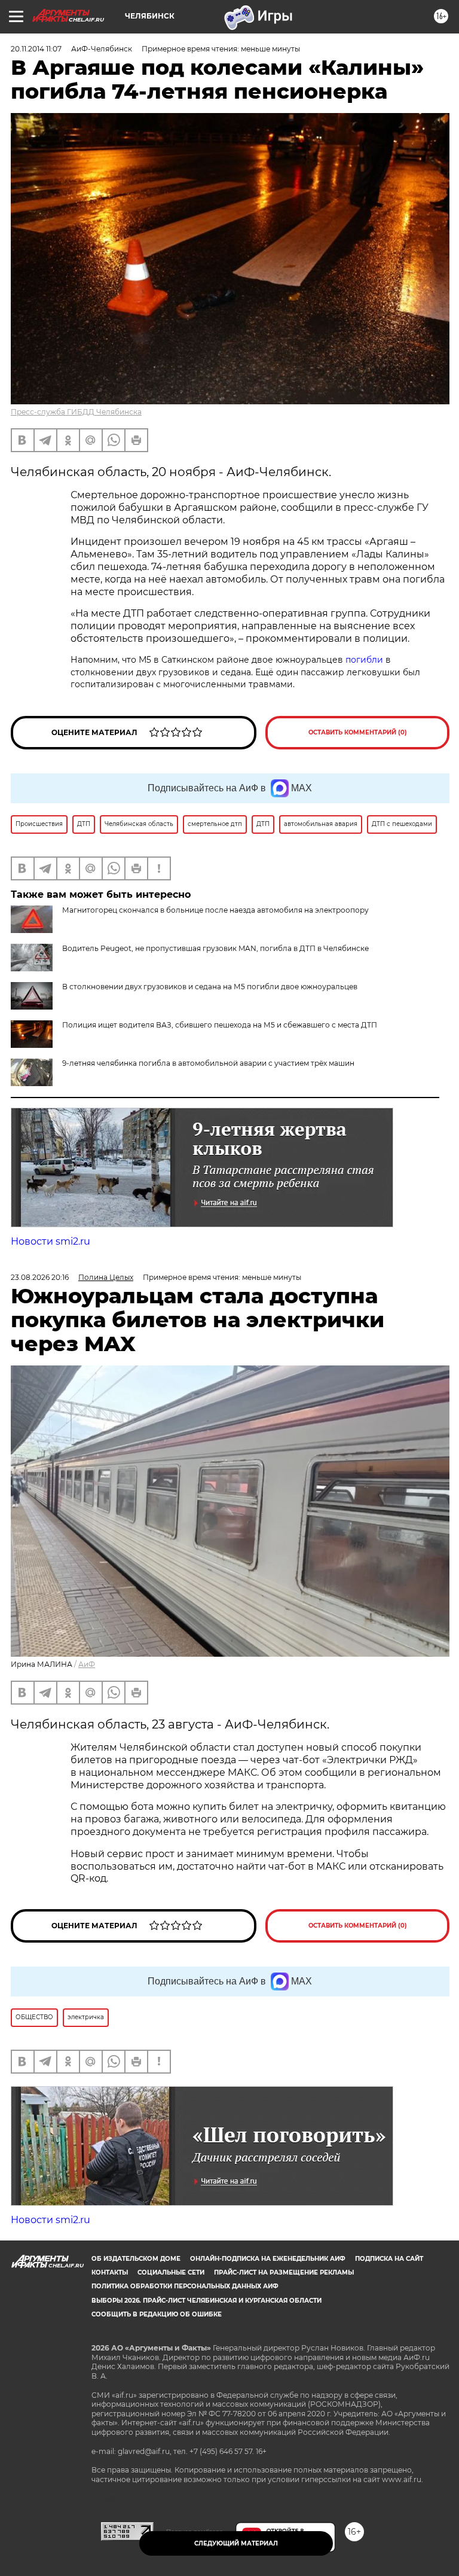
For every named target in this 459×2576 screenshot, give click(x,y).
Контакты (110, 2272)
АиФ (87, 1664)
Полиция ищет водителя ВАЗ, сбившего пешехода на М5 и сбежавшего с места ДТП (220, 1025)
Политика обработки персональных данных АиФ (185, 2286)
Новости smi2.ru (51, 1241)
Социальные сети (171, 2272)
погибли (365, 660)
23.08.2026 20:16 (40, 1277)
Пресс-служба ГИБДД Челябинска (76, 412)
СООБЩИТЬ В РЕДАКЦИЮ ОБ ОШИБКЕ (157, 2314)
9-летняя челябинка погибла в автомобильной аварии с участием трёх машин (208, 1063)
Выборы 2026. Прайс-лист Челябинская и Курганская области (206, 2301)
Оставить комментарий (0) (358, 732)
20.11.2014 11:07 (36, 49)
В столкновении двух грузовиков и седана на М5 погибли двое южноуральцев (210, 987)
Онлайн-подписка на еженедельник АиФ (268, 2259)
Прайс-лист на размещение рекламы (284, 2272)
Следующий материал (236, 2543)
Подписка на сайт (389, 2259)
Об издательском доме (136, 2259)
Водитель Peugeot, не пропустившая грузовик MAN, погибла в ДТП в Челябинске (215, 948)
